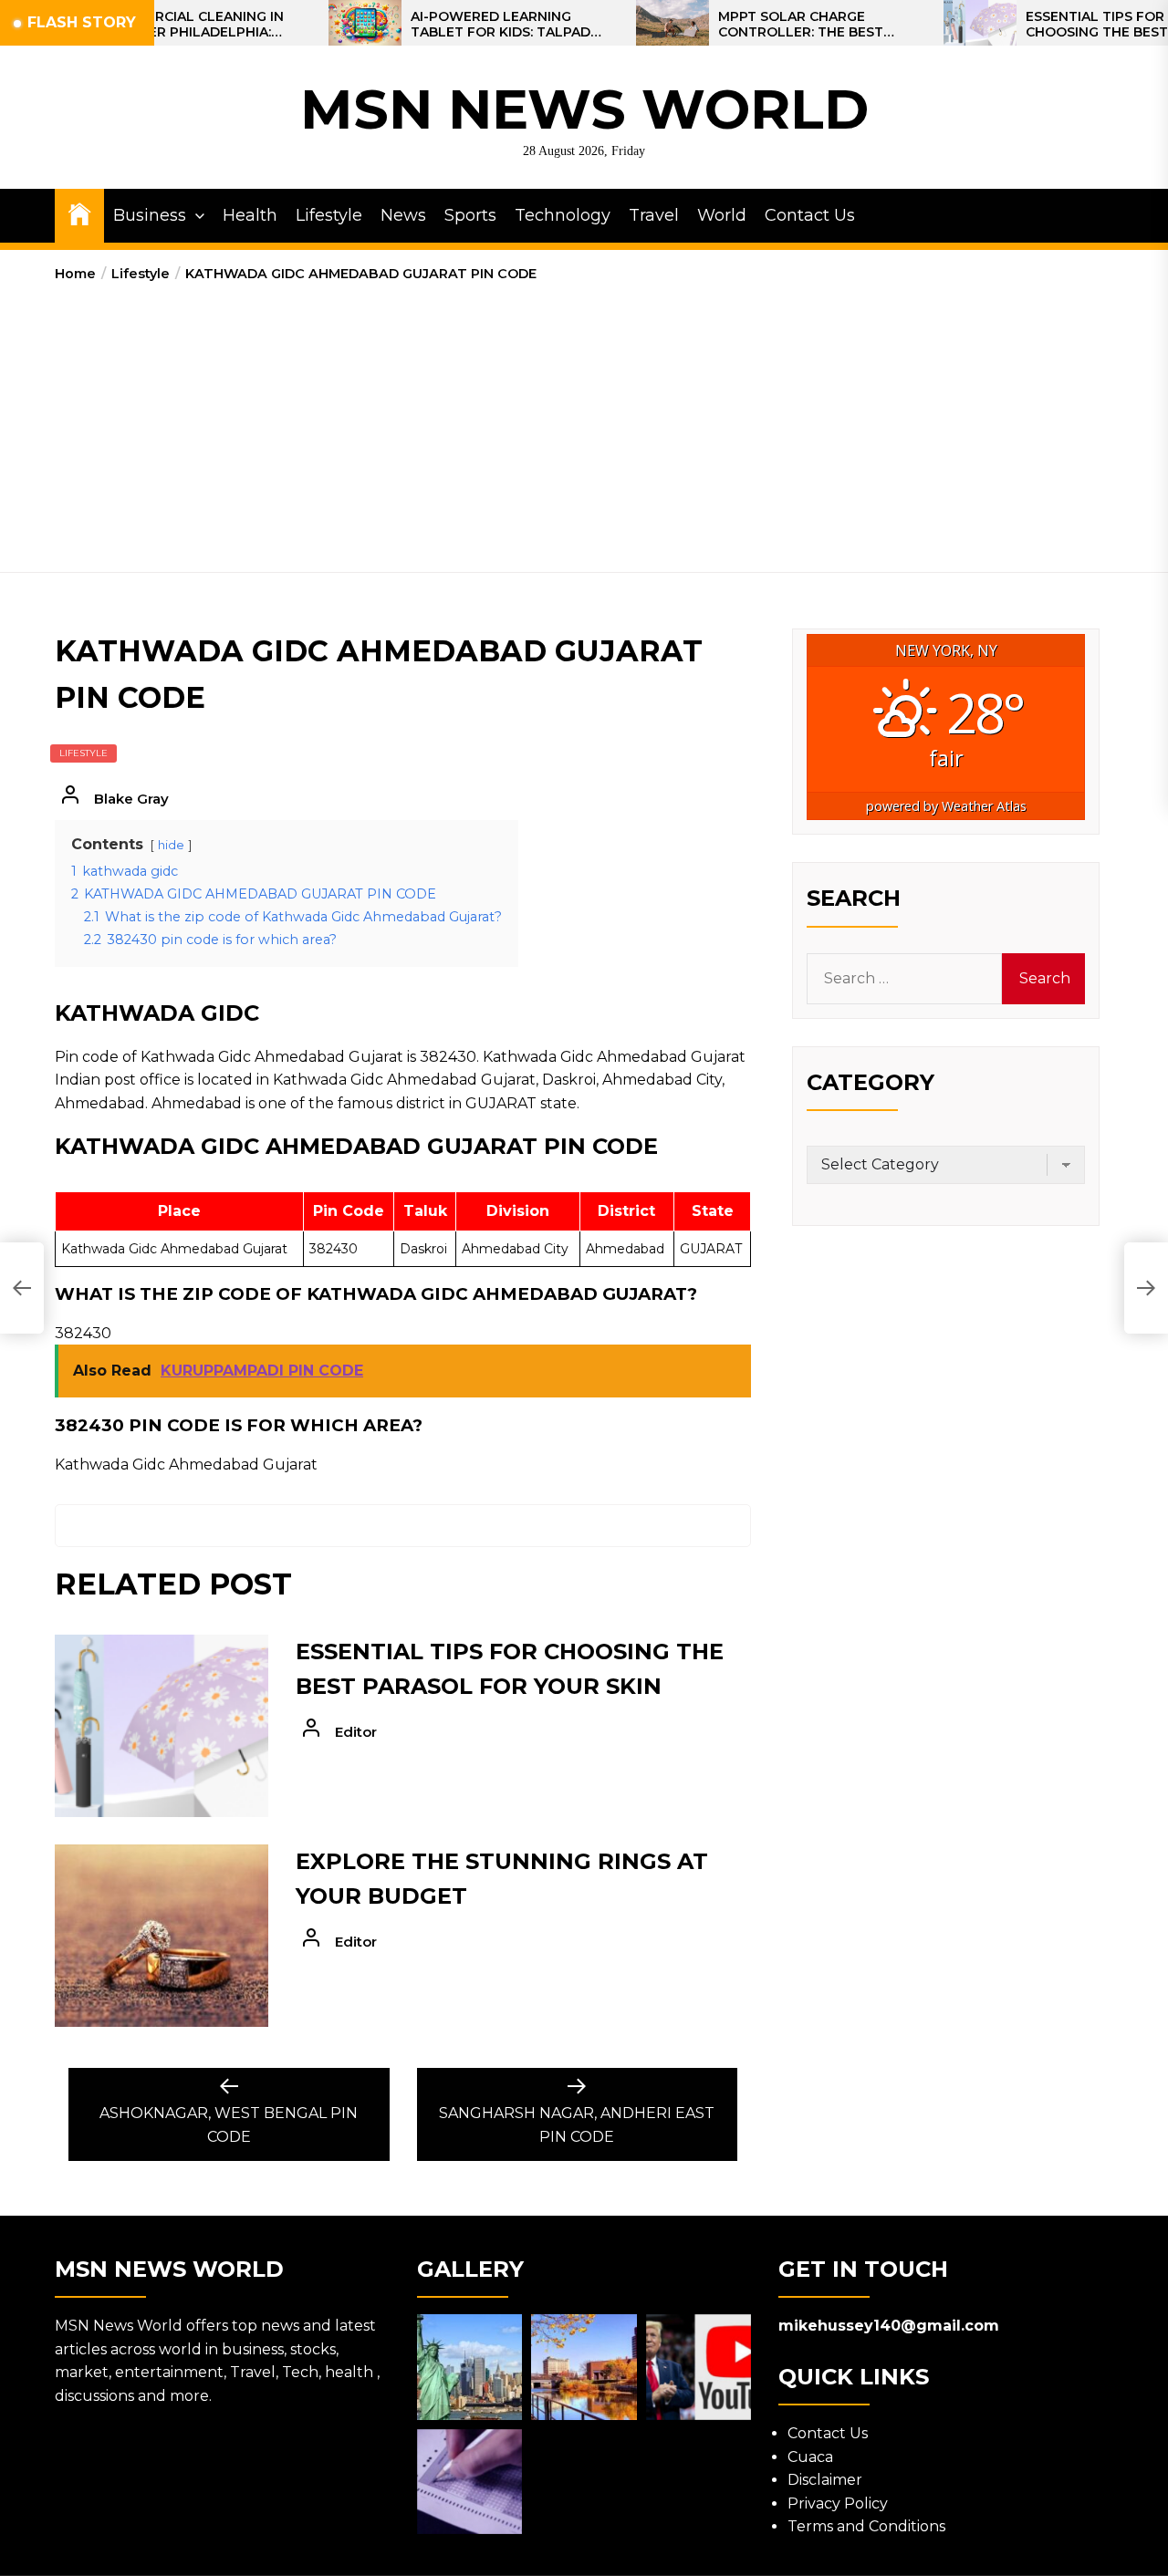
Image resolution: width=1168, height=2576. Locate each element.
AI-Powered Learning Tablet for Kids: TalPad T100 (440, 25)
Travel (654, 215)
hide (171, 845)
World (722, 215)
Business (150, 215)
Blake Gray (131, 799)
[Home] (79, 213)
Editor (356, 1732)
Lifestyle (329, 215)
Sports (470, 215)
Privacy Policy (838, 2503)
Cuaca (810, 2457)
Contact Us (810, 215)
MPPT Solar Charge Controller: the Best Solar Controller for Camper (745, 25)
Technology (563, 215)
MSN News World (584, 109)
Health (250, 215)
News (403, 215)
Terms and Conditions (866, 2526)
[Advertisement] (584, 421)
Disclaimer (825, 2480)
